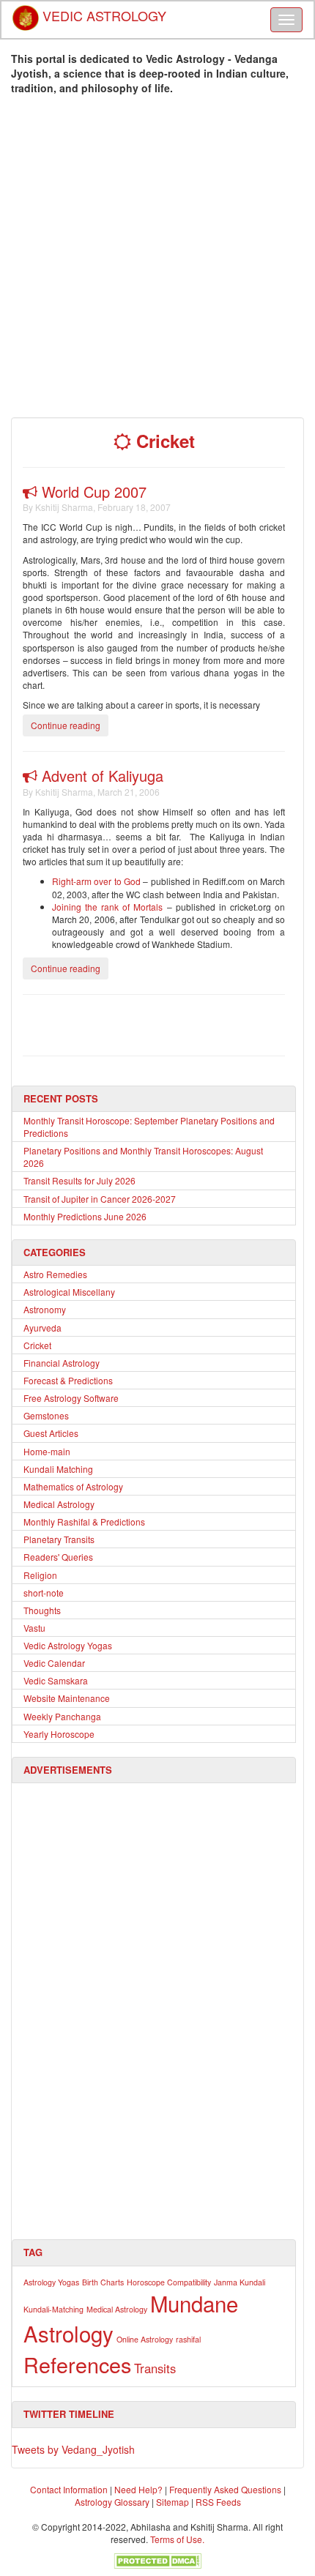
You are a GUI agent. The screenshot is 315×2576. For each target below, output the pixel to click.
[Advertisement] (157, 260)
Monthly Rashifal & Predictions (84, 1522)
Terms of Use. (177, 2539)
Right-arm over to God (96, 881)
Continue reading (66, 725)
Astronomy (45, 1309)
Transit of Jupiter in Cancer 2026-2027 (100, 1199)
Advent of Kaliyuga (100, 776)
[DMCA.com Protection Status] (157, 2559)
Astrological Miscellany (69, 1292)
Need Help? (138, 2489)
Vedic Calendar (54, 1663)
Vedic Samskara (56, 1680)
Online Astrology (145, 2339)
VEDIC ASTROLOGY (103, 11)
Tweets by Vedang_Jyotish (73, 2449)
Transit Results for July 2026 (79, 1180)
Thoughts (42, 1610)
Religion (40, 1575)
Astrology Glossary (112, 2502)
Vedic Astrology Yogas (68, 1645)
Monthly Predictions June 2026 (85, 1216)
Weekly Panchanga (62, 1716)
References (77, 2364)
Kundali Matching (58, 1469)
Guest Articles (51, 1433)
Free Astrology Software (71, 1398)
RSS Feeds (218, 2502)
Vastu (34, 1628)
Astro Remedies (55, 1274)
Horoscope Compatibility (169, 2282)
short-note (44, 1593)
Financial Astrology (62, 1363)
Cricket (37, 1345)
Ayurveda (42, 1328)
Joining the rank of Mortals (110, 907)
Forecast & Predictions (68, 1380)
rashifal (188, 2339)
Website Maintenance (67, 1698)
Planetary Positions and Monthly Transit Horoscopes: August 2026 (143, 1157)
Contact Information (69, 2489)
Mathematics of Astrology (73, 1486)
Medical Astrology (59, 1504)
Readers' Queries (58, 1557)
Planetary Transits (59, 1539)
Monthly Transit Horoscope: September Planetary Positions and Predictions (149, 1127)
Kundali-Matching (53, 2309)
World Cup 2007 (92, 492)
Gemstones (46, 1415)
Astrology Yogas (51, 2282)
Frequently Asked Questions (225, 2489)
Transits (155, 2368)
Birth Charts (103, 2282)
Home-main (47, 1451)
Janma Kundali (240, 2282)
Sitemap (174, 2502)
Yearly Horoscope (59, 1734)
